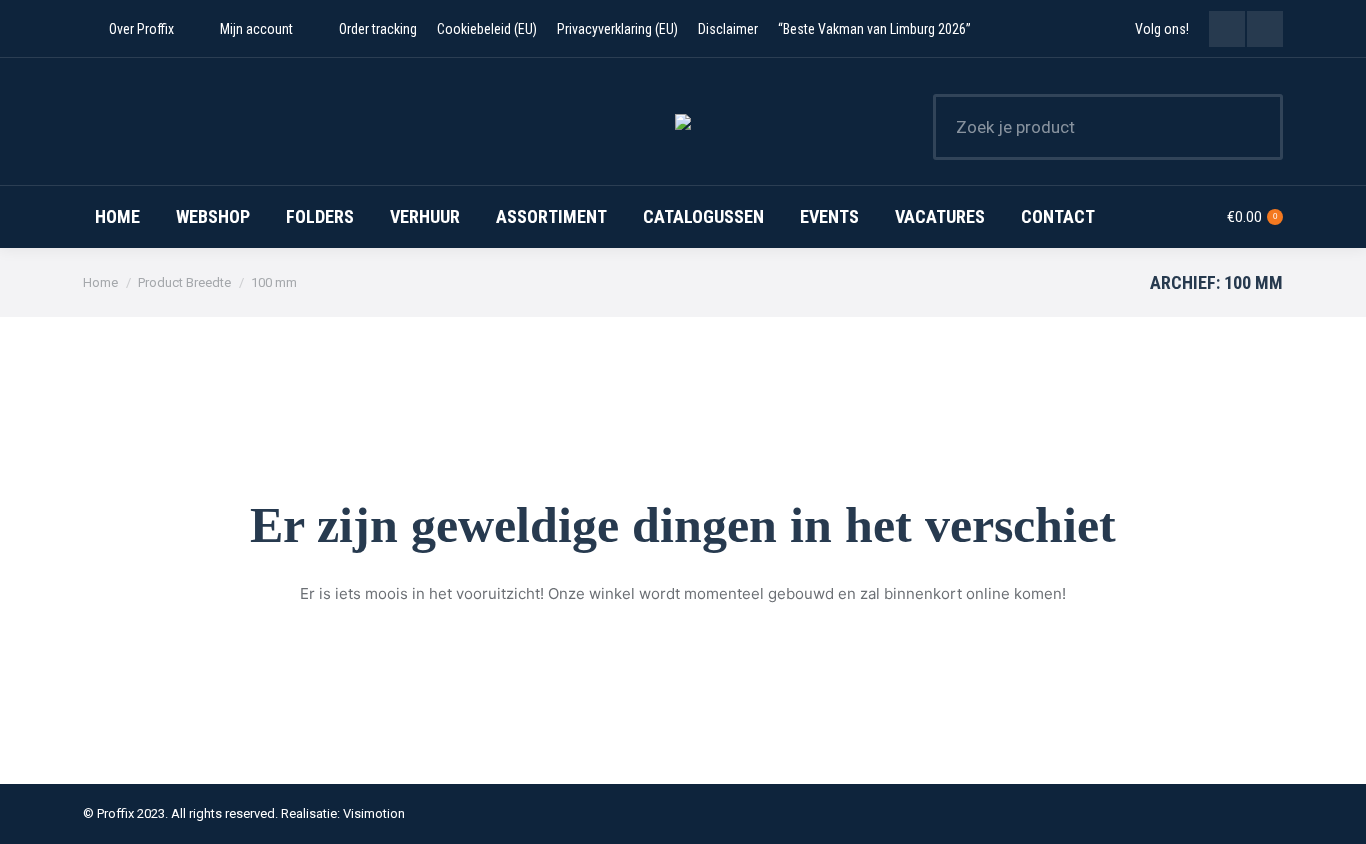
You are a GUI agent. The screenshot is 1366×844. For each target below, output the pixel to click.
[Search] (1255, 127)
